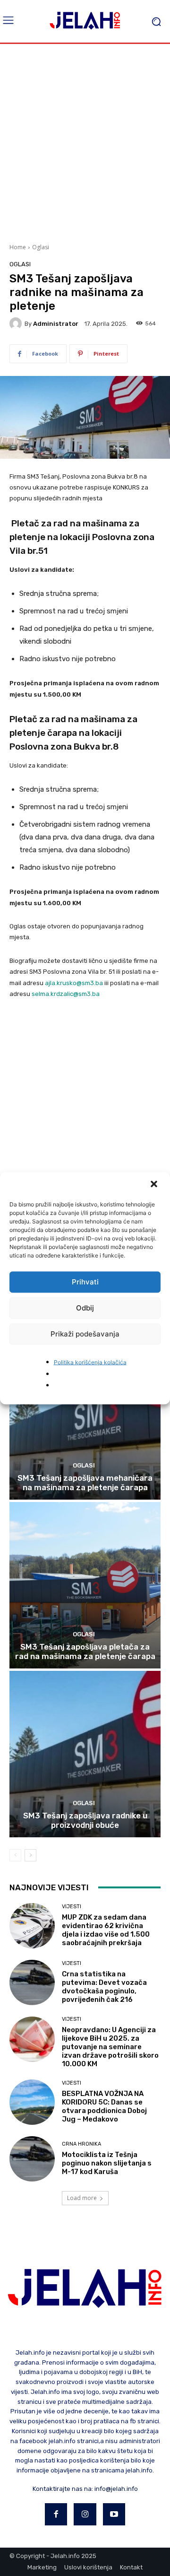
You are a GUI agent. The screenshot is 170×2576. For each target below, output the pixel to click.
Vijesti (72, 1907)
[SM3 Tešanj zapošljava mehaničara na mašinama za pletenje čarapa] (85, 1416)
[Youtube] (114, 2515)
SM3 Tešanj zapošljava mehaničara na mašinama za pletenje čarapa (85, 1483)
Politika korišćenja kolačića (90, 1362)
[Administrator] (17, 323)
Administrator (56, 324)
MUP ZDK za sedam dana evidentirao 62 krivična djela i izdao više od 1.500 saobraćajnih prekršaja (106, 1930)
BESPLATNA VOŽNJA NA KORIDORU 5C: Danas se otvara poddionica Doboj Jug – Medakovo (104, 2106)
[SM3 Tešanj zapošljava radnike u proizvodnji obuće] (85, 1754)
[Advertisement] (85, 142)
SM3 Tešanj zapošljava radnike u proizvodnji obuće (85, 1820)
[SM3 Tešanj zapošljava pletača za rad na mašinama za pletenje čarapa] (85, 1585)
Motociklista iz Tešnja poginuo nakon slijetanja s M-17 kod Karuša (107, 2163)
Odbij (85, 1308)
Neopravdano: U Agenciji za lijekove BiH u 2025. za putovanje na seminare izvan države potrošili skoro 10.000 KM (110, 2047)
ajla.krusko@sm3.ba (74, 983)
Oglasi (41, 247)
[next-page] (30, 1855)
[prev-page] (15, 1855)
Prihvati (85, 1282)
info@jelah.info (116, 2489)
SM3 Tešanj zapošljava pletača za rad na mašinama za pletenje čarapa (85, 1651)
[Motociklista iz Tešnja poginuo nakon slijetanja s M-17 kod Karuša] (32, 2159)
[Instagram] (85, 2515)
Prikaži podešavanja (85, 1334)
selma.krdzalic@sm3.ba (66, 994)
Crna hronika (81, 2144)
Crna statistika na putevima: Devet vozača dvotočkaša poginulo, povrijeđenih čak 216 (104, 1987)
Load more (82, 2198)
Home (18, 247)
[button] (155, 1185)
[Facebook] (56, 2515)
